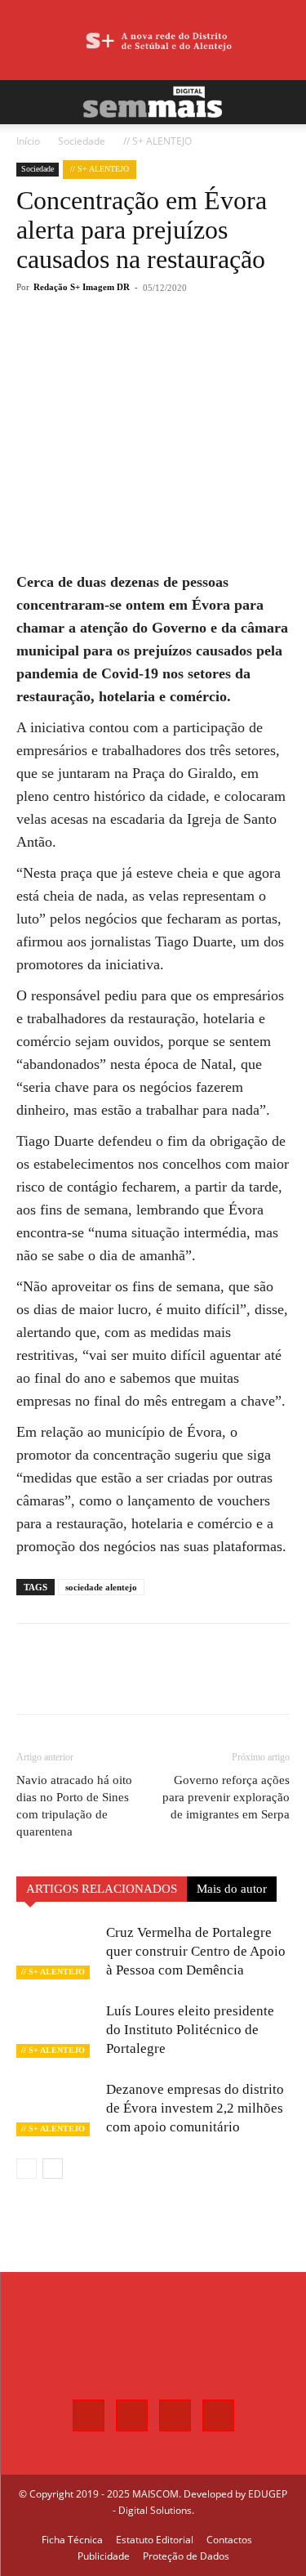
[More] (197, 347)
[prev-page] (27, 2169)
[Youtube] (218, 2415)
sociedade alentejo (101, 1587)
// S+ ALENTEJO (157, 141)
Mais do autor (232, 1889)
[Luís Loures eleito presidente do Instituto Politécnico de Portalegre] (57, 2030)
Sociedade (82, 141)
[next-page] (53, 2169)
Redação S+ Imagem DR (82, 287)
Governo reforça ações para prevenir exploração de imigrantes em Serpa (226, 1797)
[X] (122, 347)
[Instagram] (132, 2415)
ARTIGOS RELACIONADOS (102, 1889)
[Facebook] (84, 347)
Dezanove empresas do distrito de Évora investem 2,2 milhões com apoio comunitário (195, 2108)
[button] (28, 102)
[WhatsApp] (159, 347)
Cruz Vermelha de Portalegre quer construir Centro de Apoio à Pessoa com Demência (196, 1951)
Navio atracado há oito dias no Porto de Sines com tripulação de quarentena (74, 1806)
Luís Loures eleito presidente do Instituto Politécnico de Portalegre (190, 2030)
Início (28, 141)
